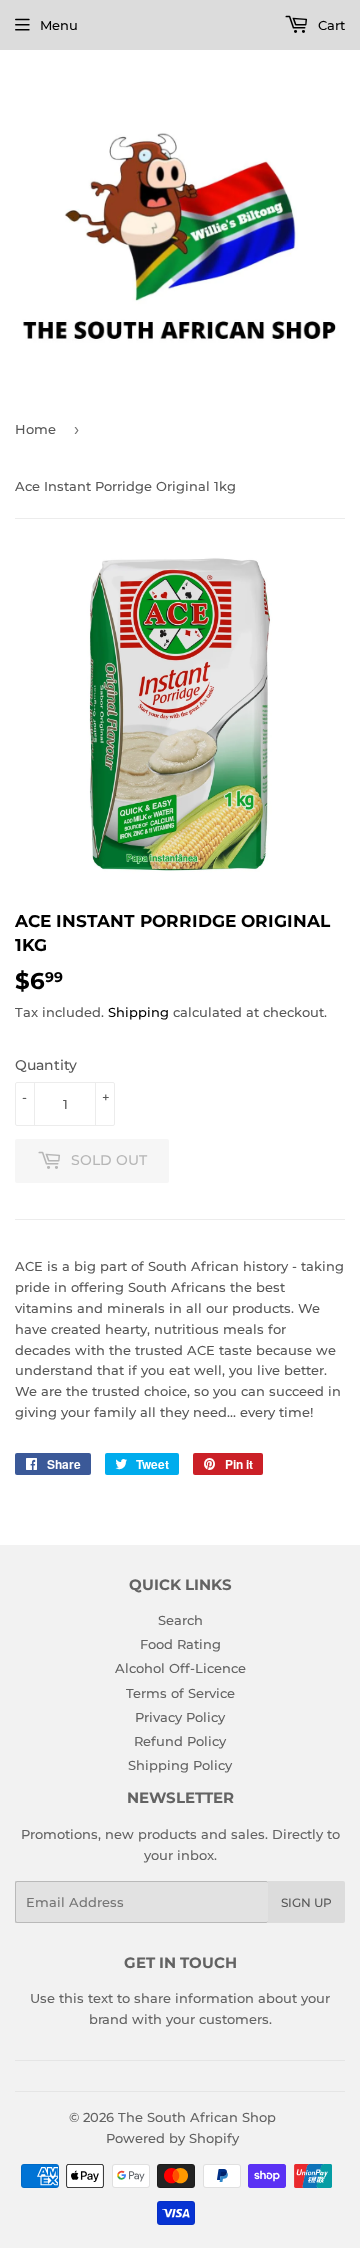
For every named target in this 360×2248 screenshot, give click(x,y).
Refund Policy (180, 1741)
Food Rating (180, 1644)
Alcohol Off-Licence (180, 1668)
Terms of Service (180, 1693)
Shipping (138, 1012)
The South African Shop (197, 2117)
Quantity (46, 1065)
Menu (59, 25)
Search (180, 1620)
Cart (329, 25)
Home (35, 429)
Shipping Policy (180, 1765)
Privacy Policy (180, 1717)
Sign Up (306, 1902)
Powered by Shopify (172, 2138)
